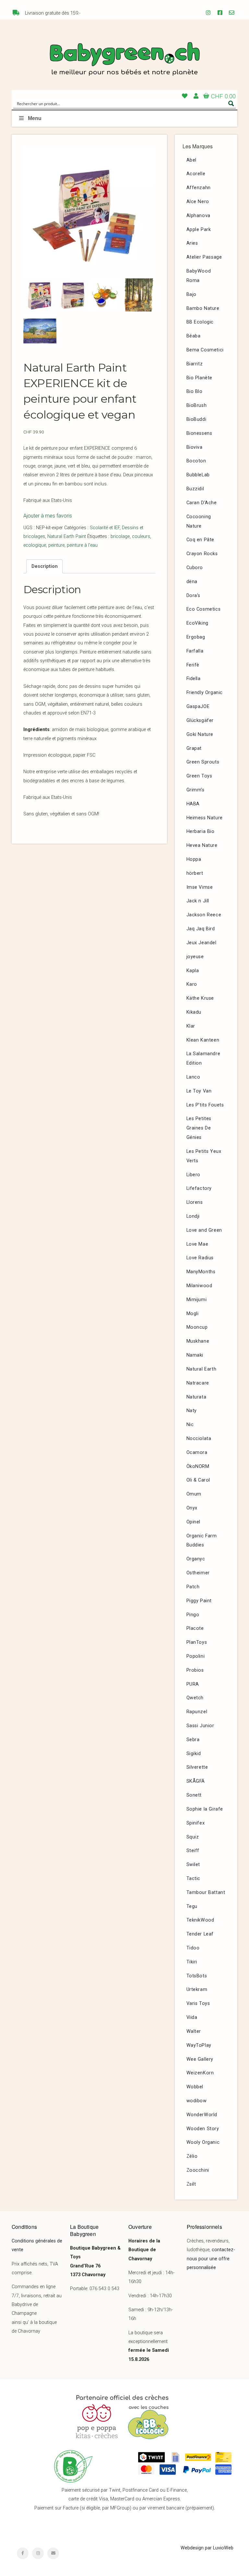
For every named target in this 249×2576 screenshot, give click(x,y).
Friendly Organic (205, 693)
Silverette (197, 1767)
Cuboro (195, 568)
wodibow (197, 2101)
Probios (195, 1670)
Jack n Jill (198, 901)
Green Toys (199, 776)
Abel (191, 160)
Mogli (193, 1314)
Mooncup (197, 1327)
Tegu (192, 1906)
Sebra (193, 1740)
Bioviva (195, 447)
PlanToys (197, 1642)
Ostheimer (198, 1573)
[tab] (44, 567)
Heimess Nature (205, 818)
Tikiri (192, 1962)
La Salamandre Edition (203, 1058)
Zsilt (191, 2184)
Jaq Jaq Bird (201, 929)
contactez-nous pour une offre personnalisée (211, 2259)
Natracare (198, 1383)
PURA (193, 1684)
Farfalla (195, 651)
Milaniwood (199, 1286)
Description (45, 566)
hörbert (195, 873)
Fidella (194, 679)
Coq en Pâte (201, 540)
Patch (193, 1587)
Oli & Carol (198, 1480)
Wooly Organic (203, 2142)
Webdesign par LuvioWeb (207, 2548)
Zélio (192, 2156)
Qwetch (195, 1698)
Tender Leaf (200, 1934)
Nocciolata (199, 1439)
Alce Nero (198, 202)
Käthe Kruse (200, 998)
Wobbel (195, 2087)
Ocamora (197, 1453)
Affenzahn (199, 188)
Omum (194, 1494)
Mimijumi (197, 1300)
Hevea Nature (202, 845)
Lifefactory (199, 1188)
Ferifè (193, 665)
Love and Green (204, 1230)
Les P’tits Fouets (205, 1105)
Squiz (193, 1837)
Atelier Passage (204, 257)
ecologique (35, 545)
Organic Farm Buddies (202, 1541)
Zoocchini (198, 2170)
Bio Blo (195, 391)
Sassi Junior (200, 1726)
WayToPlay (199, 2045)
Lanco (193, 1077)
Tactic (194, 1879)
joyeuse (195, 957)
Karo (192, 984)
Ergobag (196, 637)
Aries (192, 243)
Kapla (193, 971)
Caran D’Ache (202, 503)
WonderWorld (202, 2115)
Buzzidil (195, 489)
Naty (192, 1411)
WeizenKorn (200, 2073)
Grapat (194, 748)
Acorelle (196, 174)
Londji (193, 1216)
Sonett (194, 1795)
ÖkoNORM (198, 1466)
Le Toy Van (199, 1091)
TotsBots (197, 1976)
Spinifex (196, 1823)
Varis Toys (198, 2003)
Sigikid (194, 1754)
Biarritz (195, 364)
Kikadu (194, 1012)
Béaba (194, 336)
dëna (192, 582)
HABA (193, 804)
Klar (191, 1026)
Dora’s (194, 596)
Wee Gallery (200, 2059)
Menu (35, 118)
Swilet (193, 1865)
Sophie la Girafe (205, 1809)
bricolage (120, 537)
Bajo (191, 294)
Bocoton (196, 461)
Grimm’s (196, 790)
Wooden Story (203, 2129)
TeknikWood (200, 1920)
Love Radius (200, 1258)
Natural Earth (202, 1369)
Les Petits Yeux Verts (204, 1156)
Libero (194, 1175)
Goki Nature (200, 734)
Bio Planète (200, 378)
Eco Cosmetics (204, 609)
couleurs (141, 537)
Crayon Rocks (202, 554)
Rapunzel (197, 1712)
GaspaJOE (198, 707)
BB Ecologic (200, 322)
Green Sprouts (203, 762)
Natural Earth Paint (67, 537)
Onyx (192, 1508)
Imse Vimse (200, 887)
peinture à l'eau (82, 545)
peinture (56, 545)
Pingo (193, 1615)
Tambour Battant (206, 1892)
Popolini (196, 1656)
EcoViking (197, 623)
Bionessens (199, 433)
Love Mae (197, 1244)
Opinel (194, 1522)
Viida (192, 2017)
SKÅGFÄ (196, 1781)
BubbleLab (198, 475)
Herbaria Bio (201, 831)
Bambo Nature (203, 308)
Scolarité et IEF (105, 528)
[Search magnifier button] (231, 104)
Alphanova (198, 216)
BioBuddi (196, 419)
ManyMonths (201, 1272)
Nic (190, 1425)
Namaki (195, 1355)
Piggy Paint (199, 1601)
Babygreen (124, 60)
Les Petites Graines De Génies (199, 1128)
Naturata (196, 1397)
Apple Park (199, 230)
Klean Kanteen (203, 1040)
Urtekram (197, 1990)
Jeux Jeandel (202, 943)
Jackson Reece (204, 915)
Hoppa (194, 859)
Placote (195, 1628)
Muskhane (198, 1341)
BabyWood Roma (199, 276)
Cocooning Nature (199, 521)
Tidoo (193, 1948)
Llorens (195, 1202)
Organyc (196, 1559)
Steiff (193, 1851)
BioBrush (197, 405)
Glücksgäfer (200, 720)
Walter (194, 2031)
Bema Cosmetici (205, 350)
